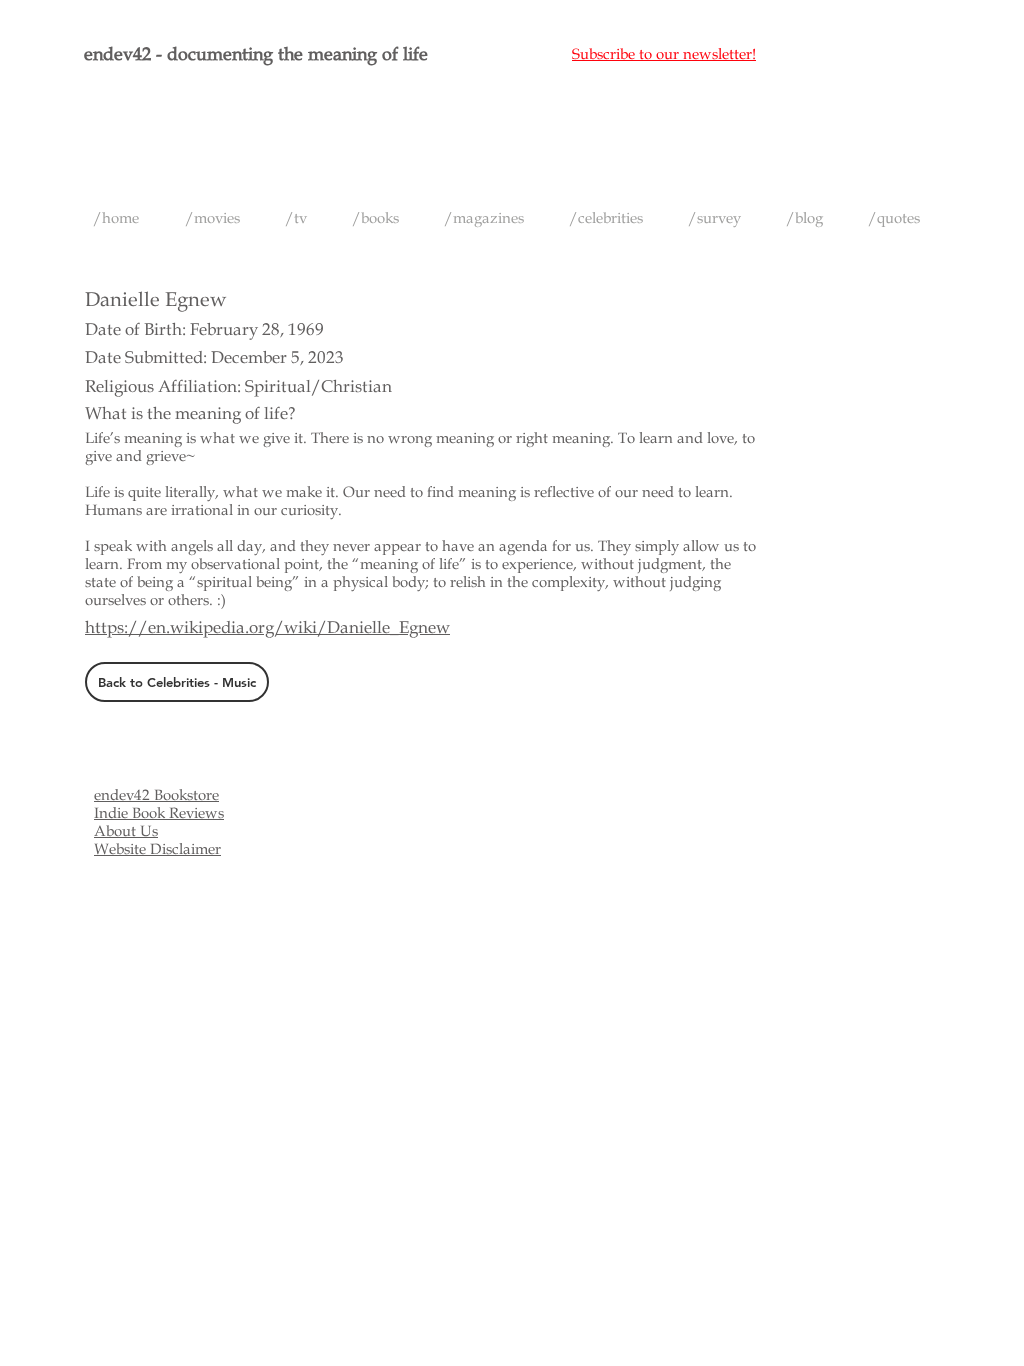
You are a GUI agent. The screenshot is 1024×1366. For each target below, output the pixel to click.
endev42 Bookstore (156, 795)
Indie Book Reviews (159, 813)
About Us (126, 831)
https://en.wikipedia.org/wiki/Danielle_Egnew (267, 627)
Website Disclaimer (157, 849)
